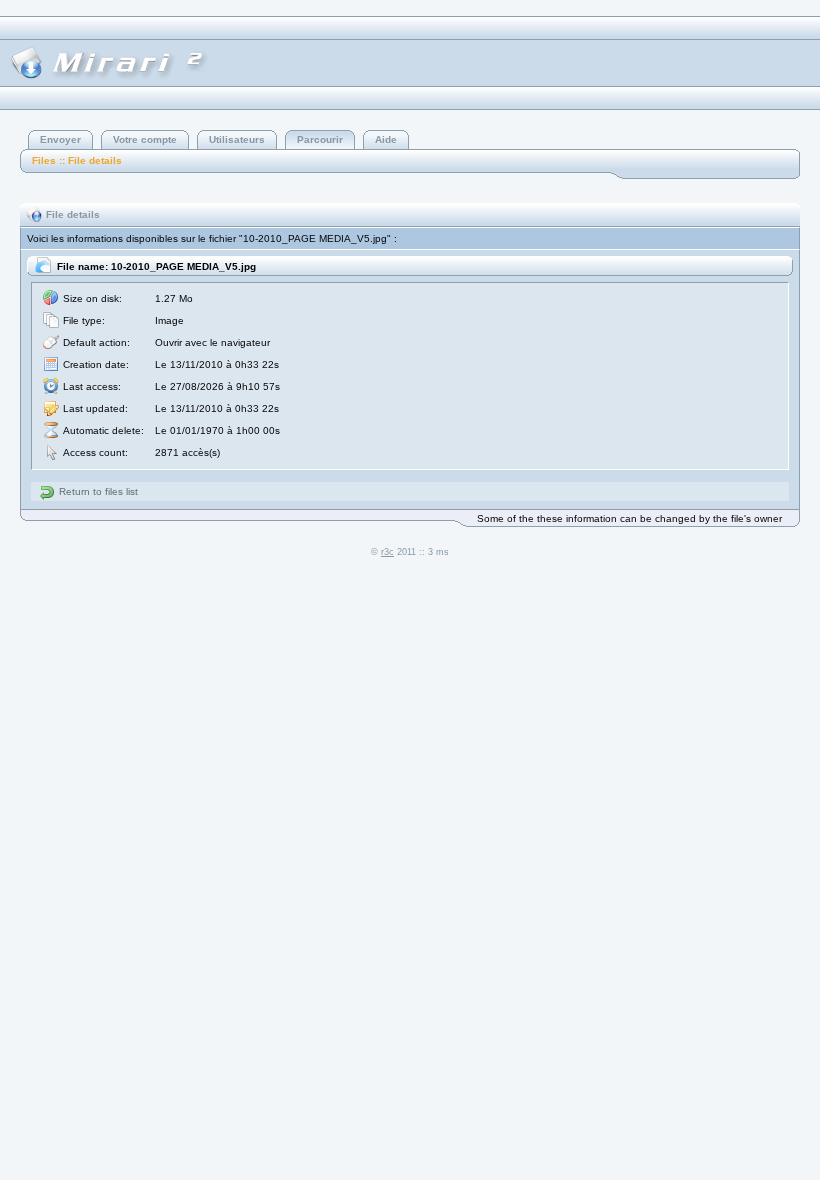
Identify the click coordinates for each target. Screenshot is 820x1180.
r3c (387, 552)
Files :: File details (77, 160)
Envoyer (60, 139)
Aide (386, 139)
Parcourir (320, 139)
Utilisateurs (237, 139)
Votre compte (145, 139)
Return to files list (98, 491)
